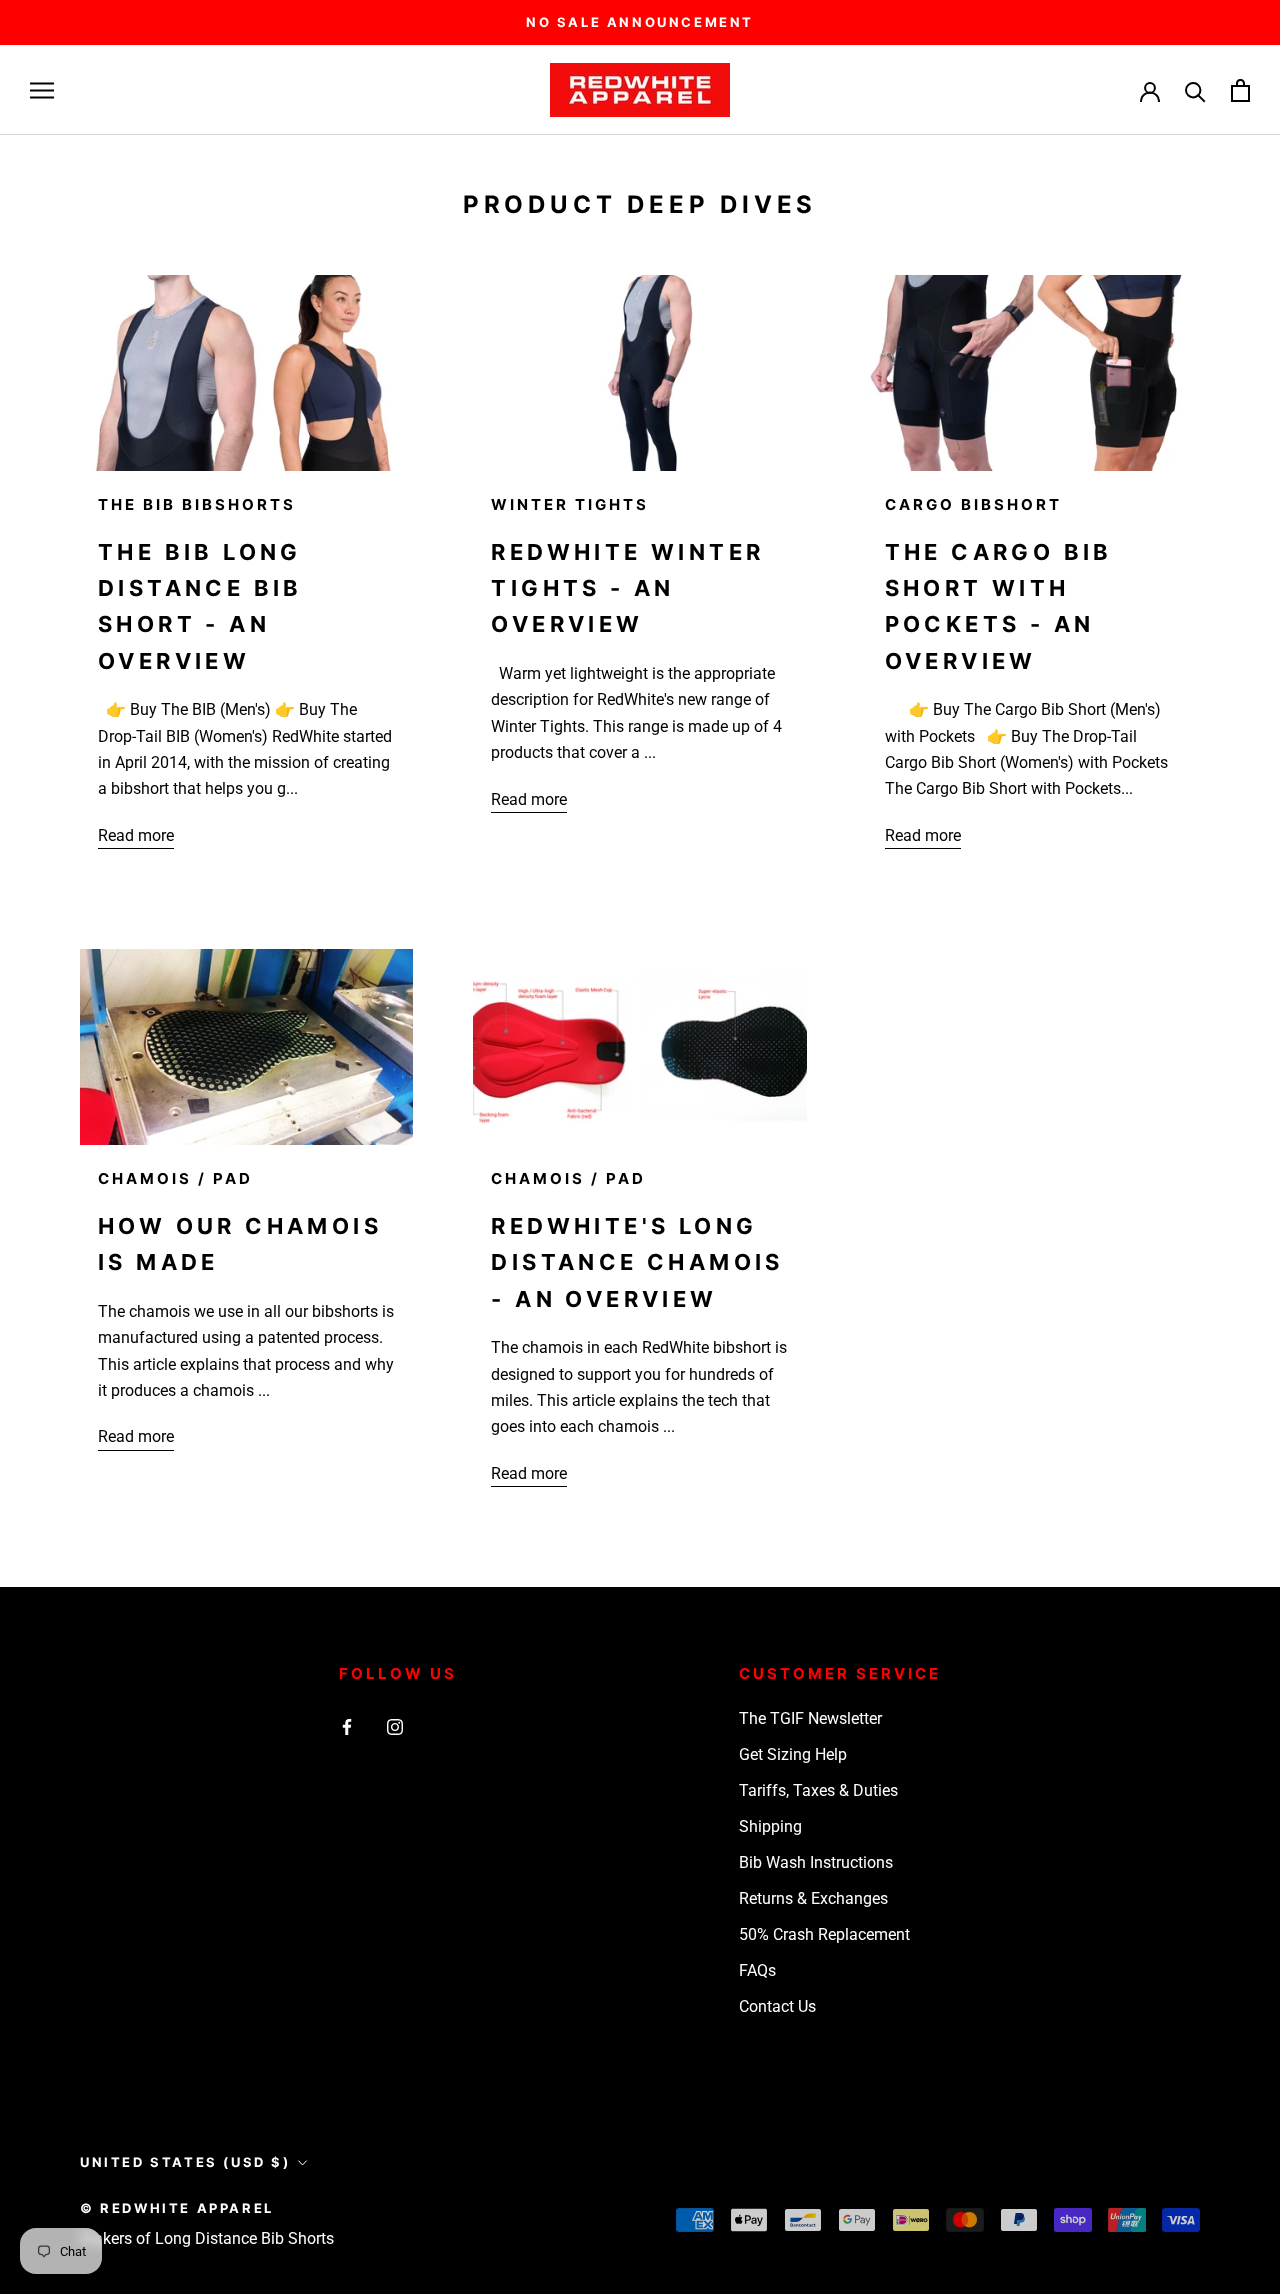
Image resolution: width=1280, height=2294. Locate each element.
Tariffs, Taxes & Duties (818, 1790)
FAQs (757, 1970)
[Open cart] (1240, 90)
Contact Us (777, 2006)
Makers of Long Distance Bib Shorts (207, 2238)
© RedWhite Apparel (177, 2208)
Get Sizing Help (793, 1754)
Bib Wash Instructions (816, 1862)
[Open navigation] (42, 90)
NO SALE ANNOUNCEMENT (640, 22)
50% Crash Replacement (824, 1934)
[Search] (1195, 90)
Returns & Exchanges (813, 1898)
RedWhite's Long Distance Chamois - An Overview (637, 1262)
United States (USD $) (185, 2162)
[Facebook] (347, 1726)
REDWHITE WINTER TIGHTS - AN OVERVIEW (627, 588)
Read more (136, 835)
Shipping (770, 1826)
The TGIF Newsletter (810, 1718)
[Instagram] (395, 1726)
